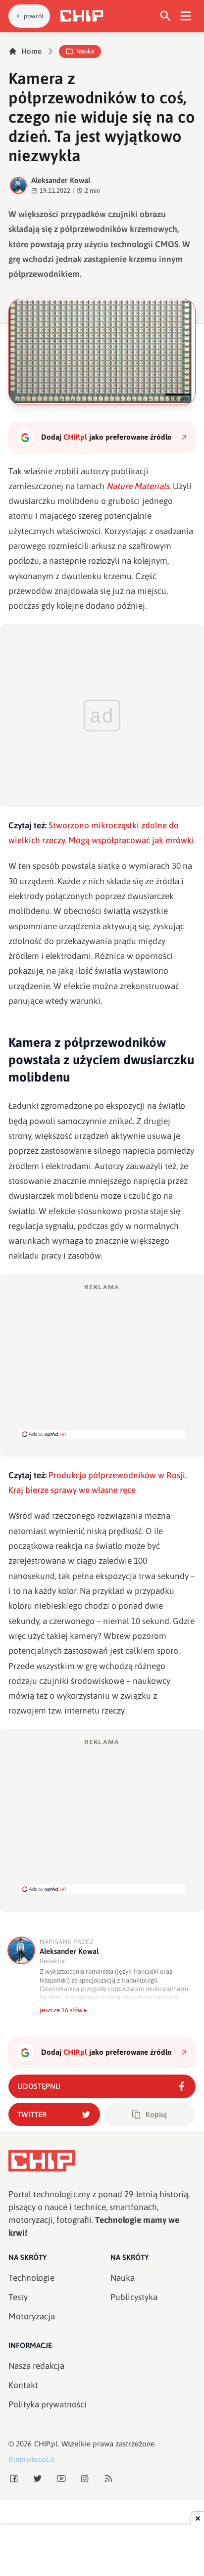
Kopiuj (156, 2114)
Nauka (85, 51)
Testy (18, 2297)
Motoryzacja (32, 2316)
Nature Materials (138, 486)
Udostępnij (39, 2086)
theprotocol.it (31, 2459)
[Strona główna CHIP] (82, 16)
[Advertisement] (102, 1360)
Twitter (32, 2114)
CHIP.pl (46, 2444)
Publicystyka (134, 2297)
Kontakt (23, 2385)
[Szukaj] (166, 16)
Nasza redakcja (36, 2366)
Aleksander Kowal (61, 180)
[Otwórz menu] (186, 16)
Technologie (31, 2278)
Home (31, 51)
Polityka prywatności (48, 2404)
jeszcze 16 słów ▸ (64, 2010)
